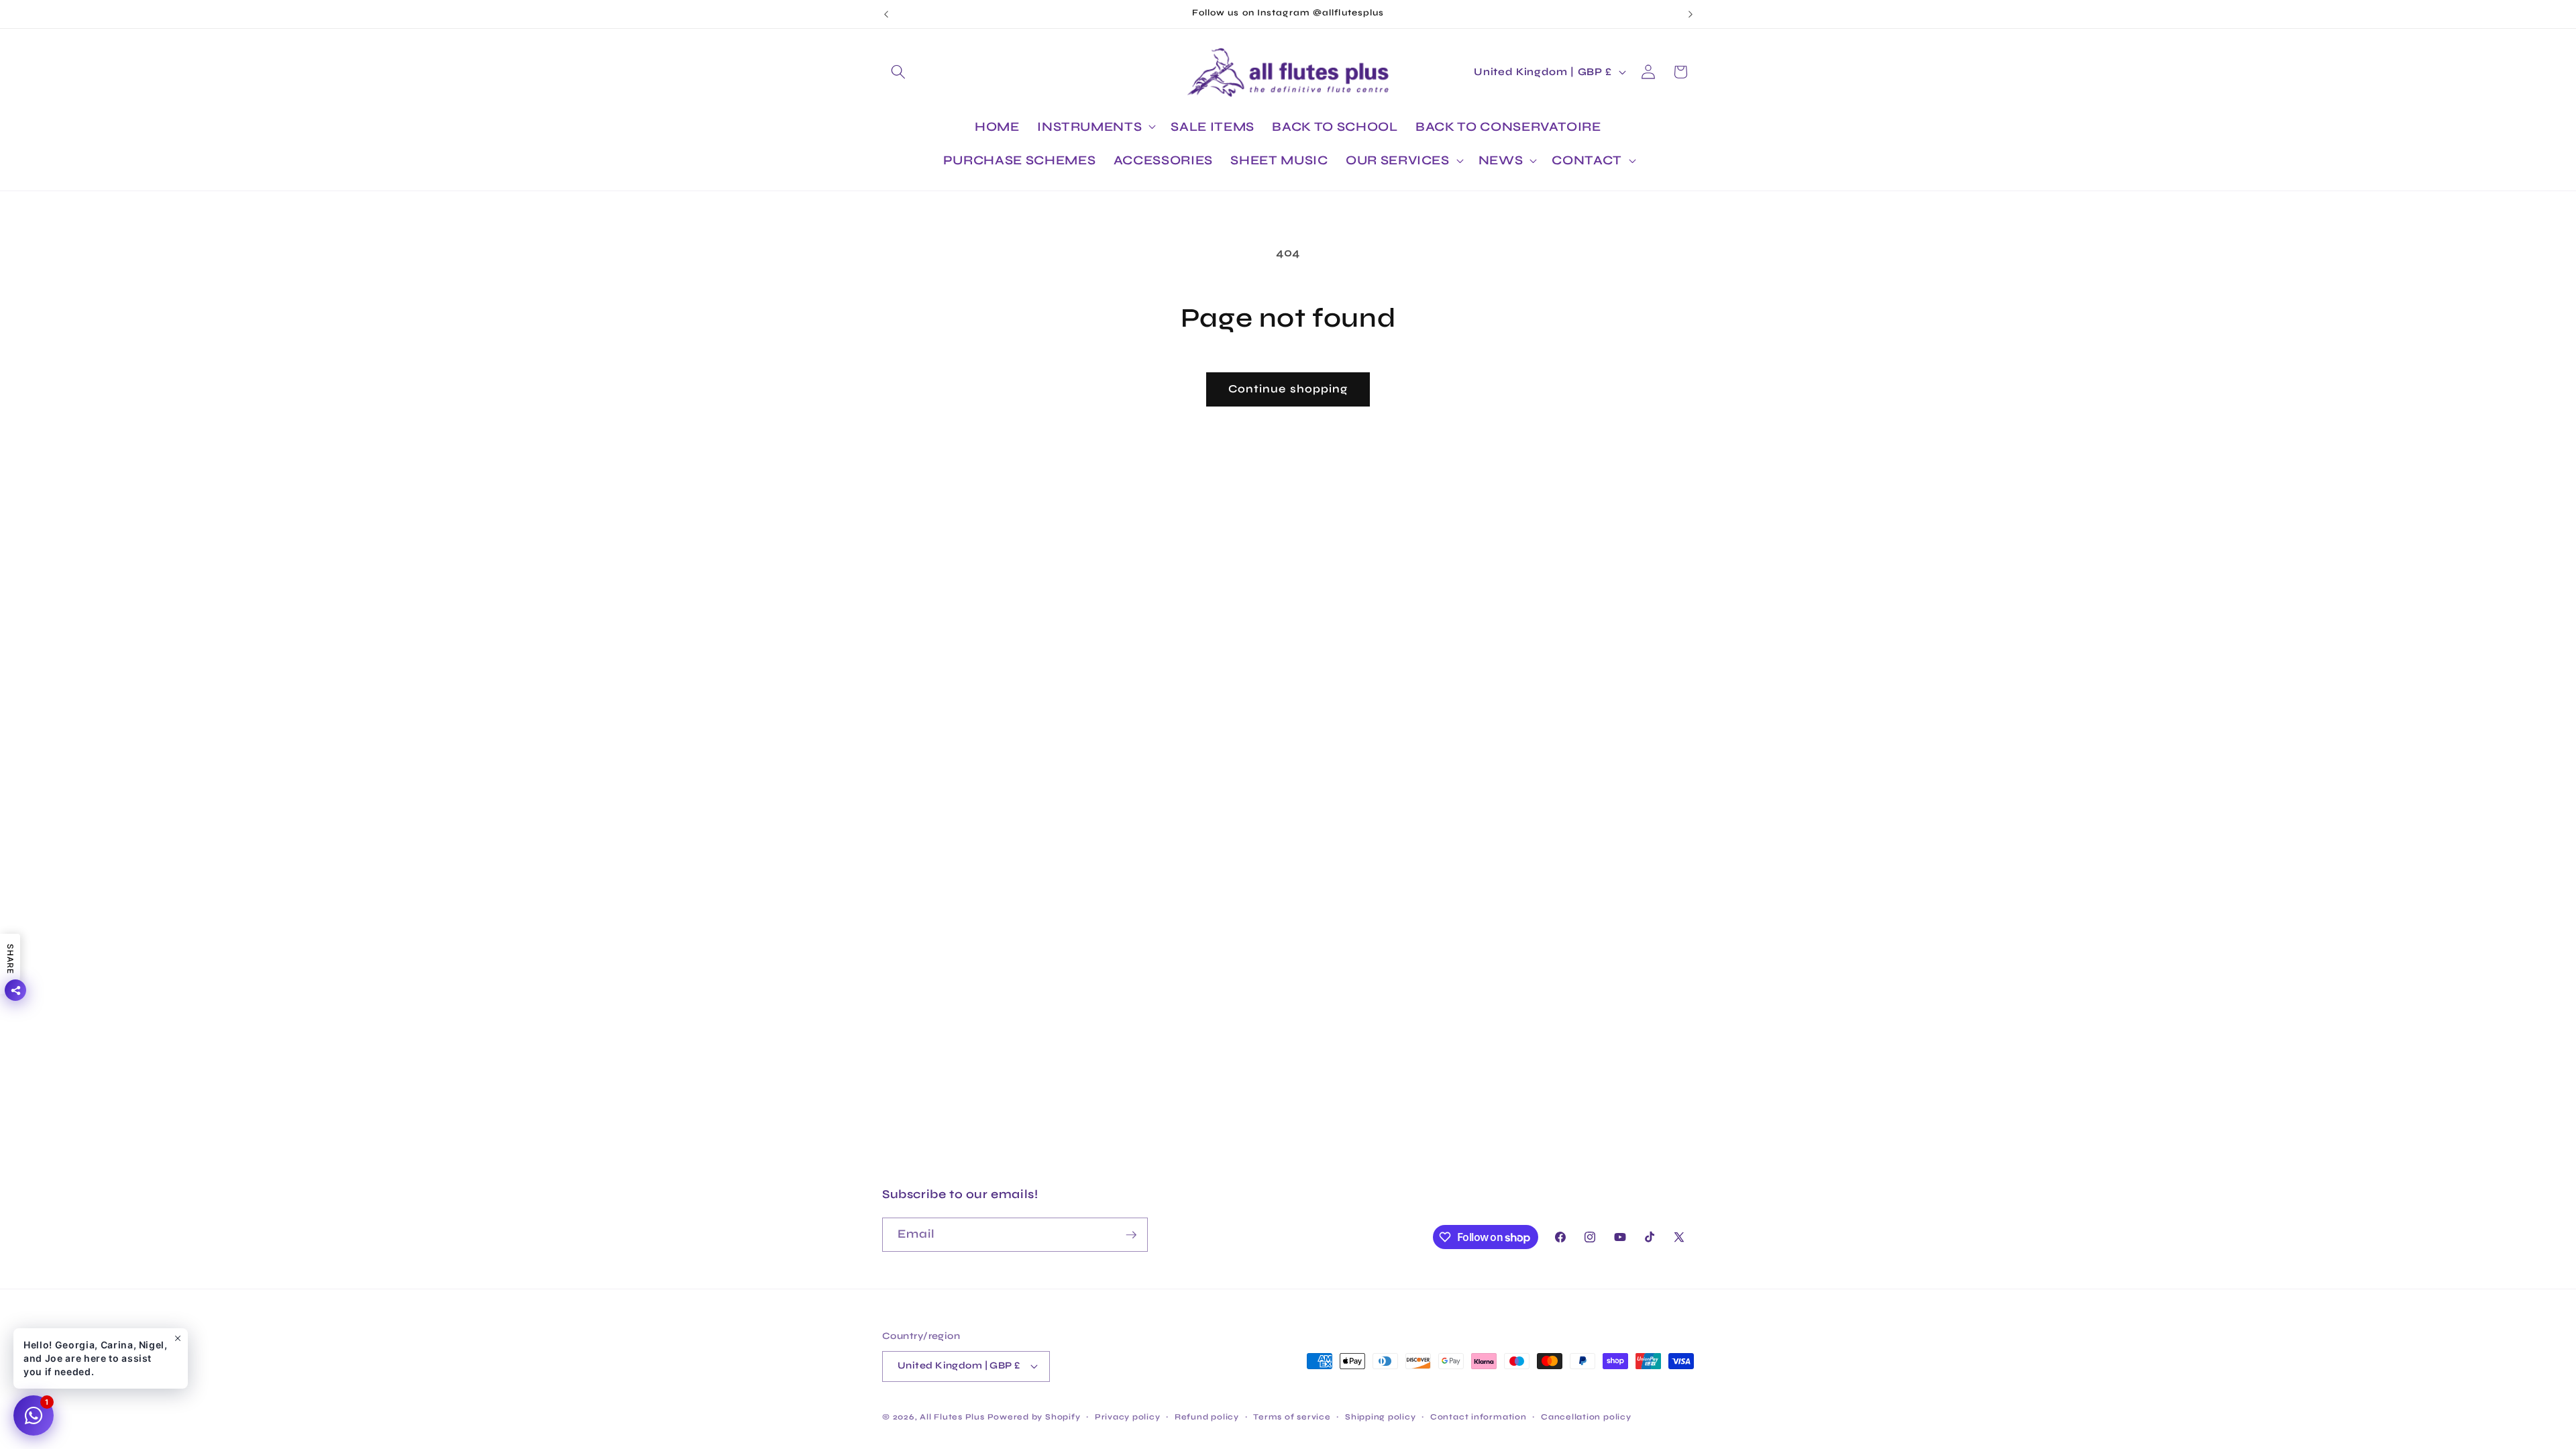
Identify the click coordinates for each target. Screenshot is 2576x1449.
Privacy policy (1128, 1417)
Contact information (1479, 1417)
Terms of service (1292, 1417)
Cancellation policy (1586, 1417)
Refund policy (1207, 1417)
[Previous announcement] (886, 14)
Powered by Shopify (1034, 1417)
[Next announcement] (1690, 14)
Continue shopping (1288, 389)
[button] (898, 72)
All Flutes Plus (952, 1417)
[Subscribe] (1131, 1235)
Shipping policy (1381, 1417)
